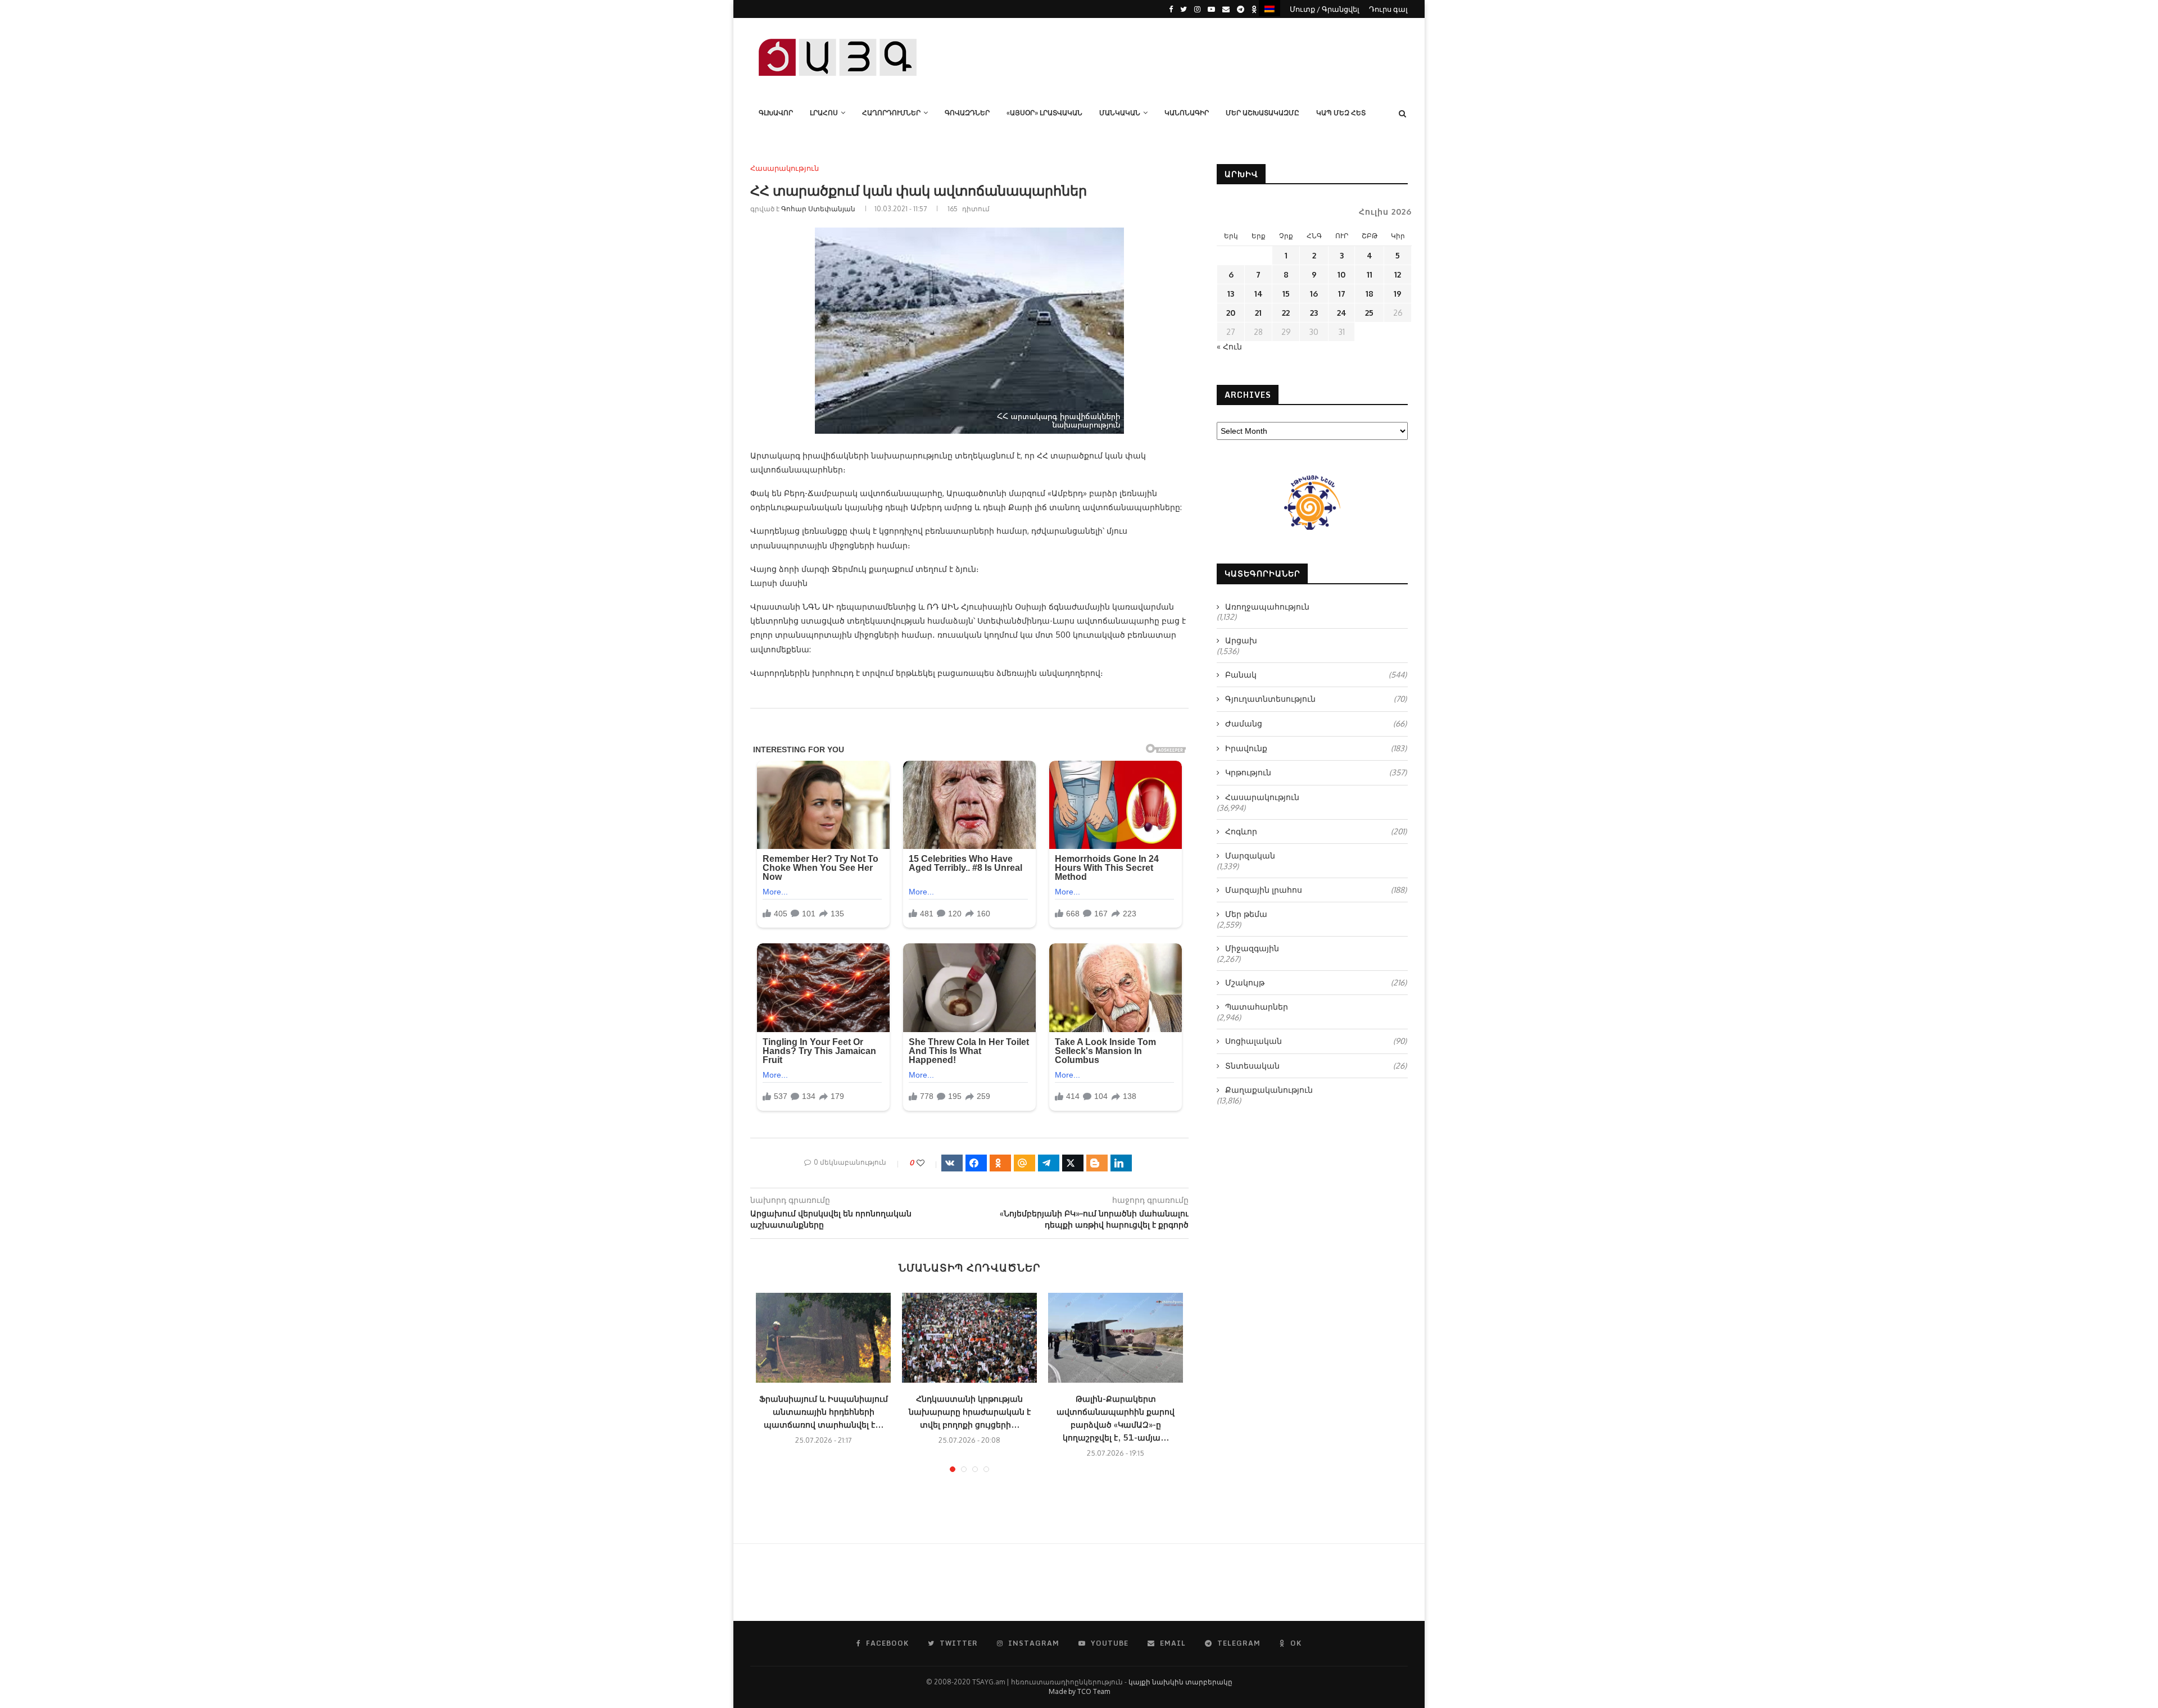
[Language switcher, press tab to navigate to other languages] (1270, 8)
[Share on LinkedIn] (1121, 1163)
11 (1370, 274)
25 (1369, 313)
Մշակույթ (1316, 982)
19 (1398, 294)
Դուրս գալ (1388, 9)
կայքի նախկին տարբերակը (1180, 1682)
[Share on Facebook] (976, 1163)
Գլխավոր (776, 113)
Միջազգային (1252, 948)
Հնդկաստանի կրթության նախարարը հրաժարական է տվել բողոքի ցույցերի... (970, 1412)
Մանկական (1120, 113)
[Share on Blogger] (1097, 1163)
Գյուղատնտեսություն (1316, 699)
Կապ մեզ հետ (1341, 113)
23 (1314, 313)
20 (1231, 313)
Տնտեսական (1316, 1066)
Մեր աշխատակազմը (1262, 113)
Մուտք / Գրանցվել (1325, 9)
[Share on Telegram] (1049, 1163)
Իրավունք (1316, 748)
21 (1258, 313)
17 (1342, 294)
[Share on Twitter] (1073, 1163)
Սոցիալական (1316, 1041)
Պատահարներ (1257, 1007)
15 (1286, 294)
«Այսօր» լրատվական (1044, 113)
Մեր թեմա (1246, 914)
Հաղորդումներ (891, 113)
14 (1259, 294)
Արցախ (1241, 640)
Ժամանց (1316, 723)
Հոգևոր (1316, 831)
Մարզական (1250, 855)
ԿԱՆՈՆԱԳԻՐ (1187, 113)
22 (1286, 313)
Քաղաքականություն (1269, 1090)
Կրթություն (1316, 772)
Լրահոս (824, 113)
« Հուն (1229, 346)
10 (1341, 274)
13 (1231, 294)
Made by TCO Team (1079, 1691)
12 (1398, 274)
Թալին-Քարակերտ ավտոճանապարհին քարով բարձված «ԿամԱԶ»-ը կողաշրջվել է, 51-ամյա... (1116, 1418)
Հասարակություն (785, 168)
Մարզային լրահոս (1316, 890)
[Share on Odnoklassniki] (1000, 1163)
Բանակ (1316, 674)
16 (1314, 294)
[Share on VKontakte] (952, 1163)
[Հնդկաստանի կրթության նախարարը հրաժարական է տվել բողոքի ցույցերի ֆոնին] (969, 1338)
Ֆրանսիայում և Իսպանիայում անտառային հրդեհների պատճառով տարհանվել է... (824, 1412)
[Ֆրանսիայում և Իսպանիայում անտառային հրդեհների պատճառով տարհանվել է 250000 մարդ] (823, 1338)
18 (1370, 294)
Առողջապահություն (1267, 607)
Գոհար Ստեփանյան (818, 209)
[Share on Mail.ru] (1024, 1163)
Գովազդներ (967, 113)
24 (1342, 313)
